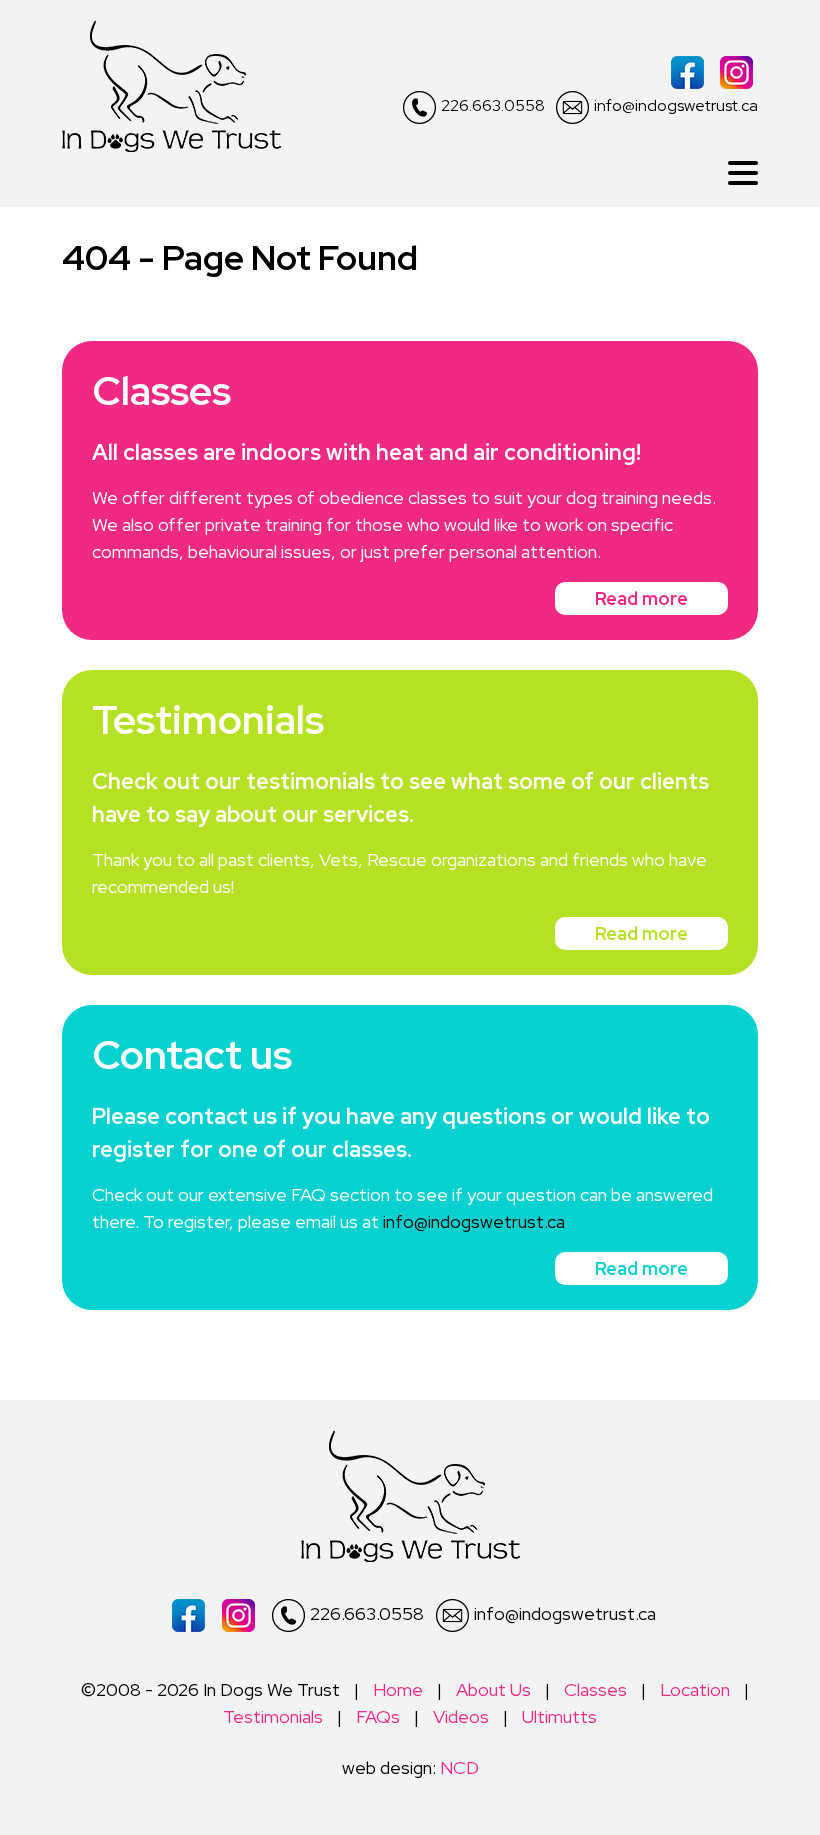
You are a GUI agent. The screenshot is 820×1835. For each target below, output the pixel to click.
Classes (595, 1689)
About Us (493, 1689)
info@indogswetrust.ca (676, 105)
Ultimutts (559, 1716)
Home (398, 1689)
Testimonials (273, 1716)
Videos (461, 1716)
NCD (459, 1767)
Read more (641, 598)
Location (695, 1689)
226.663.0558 (493, 105)
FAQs (378, 1716)
